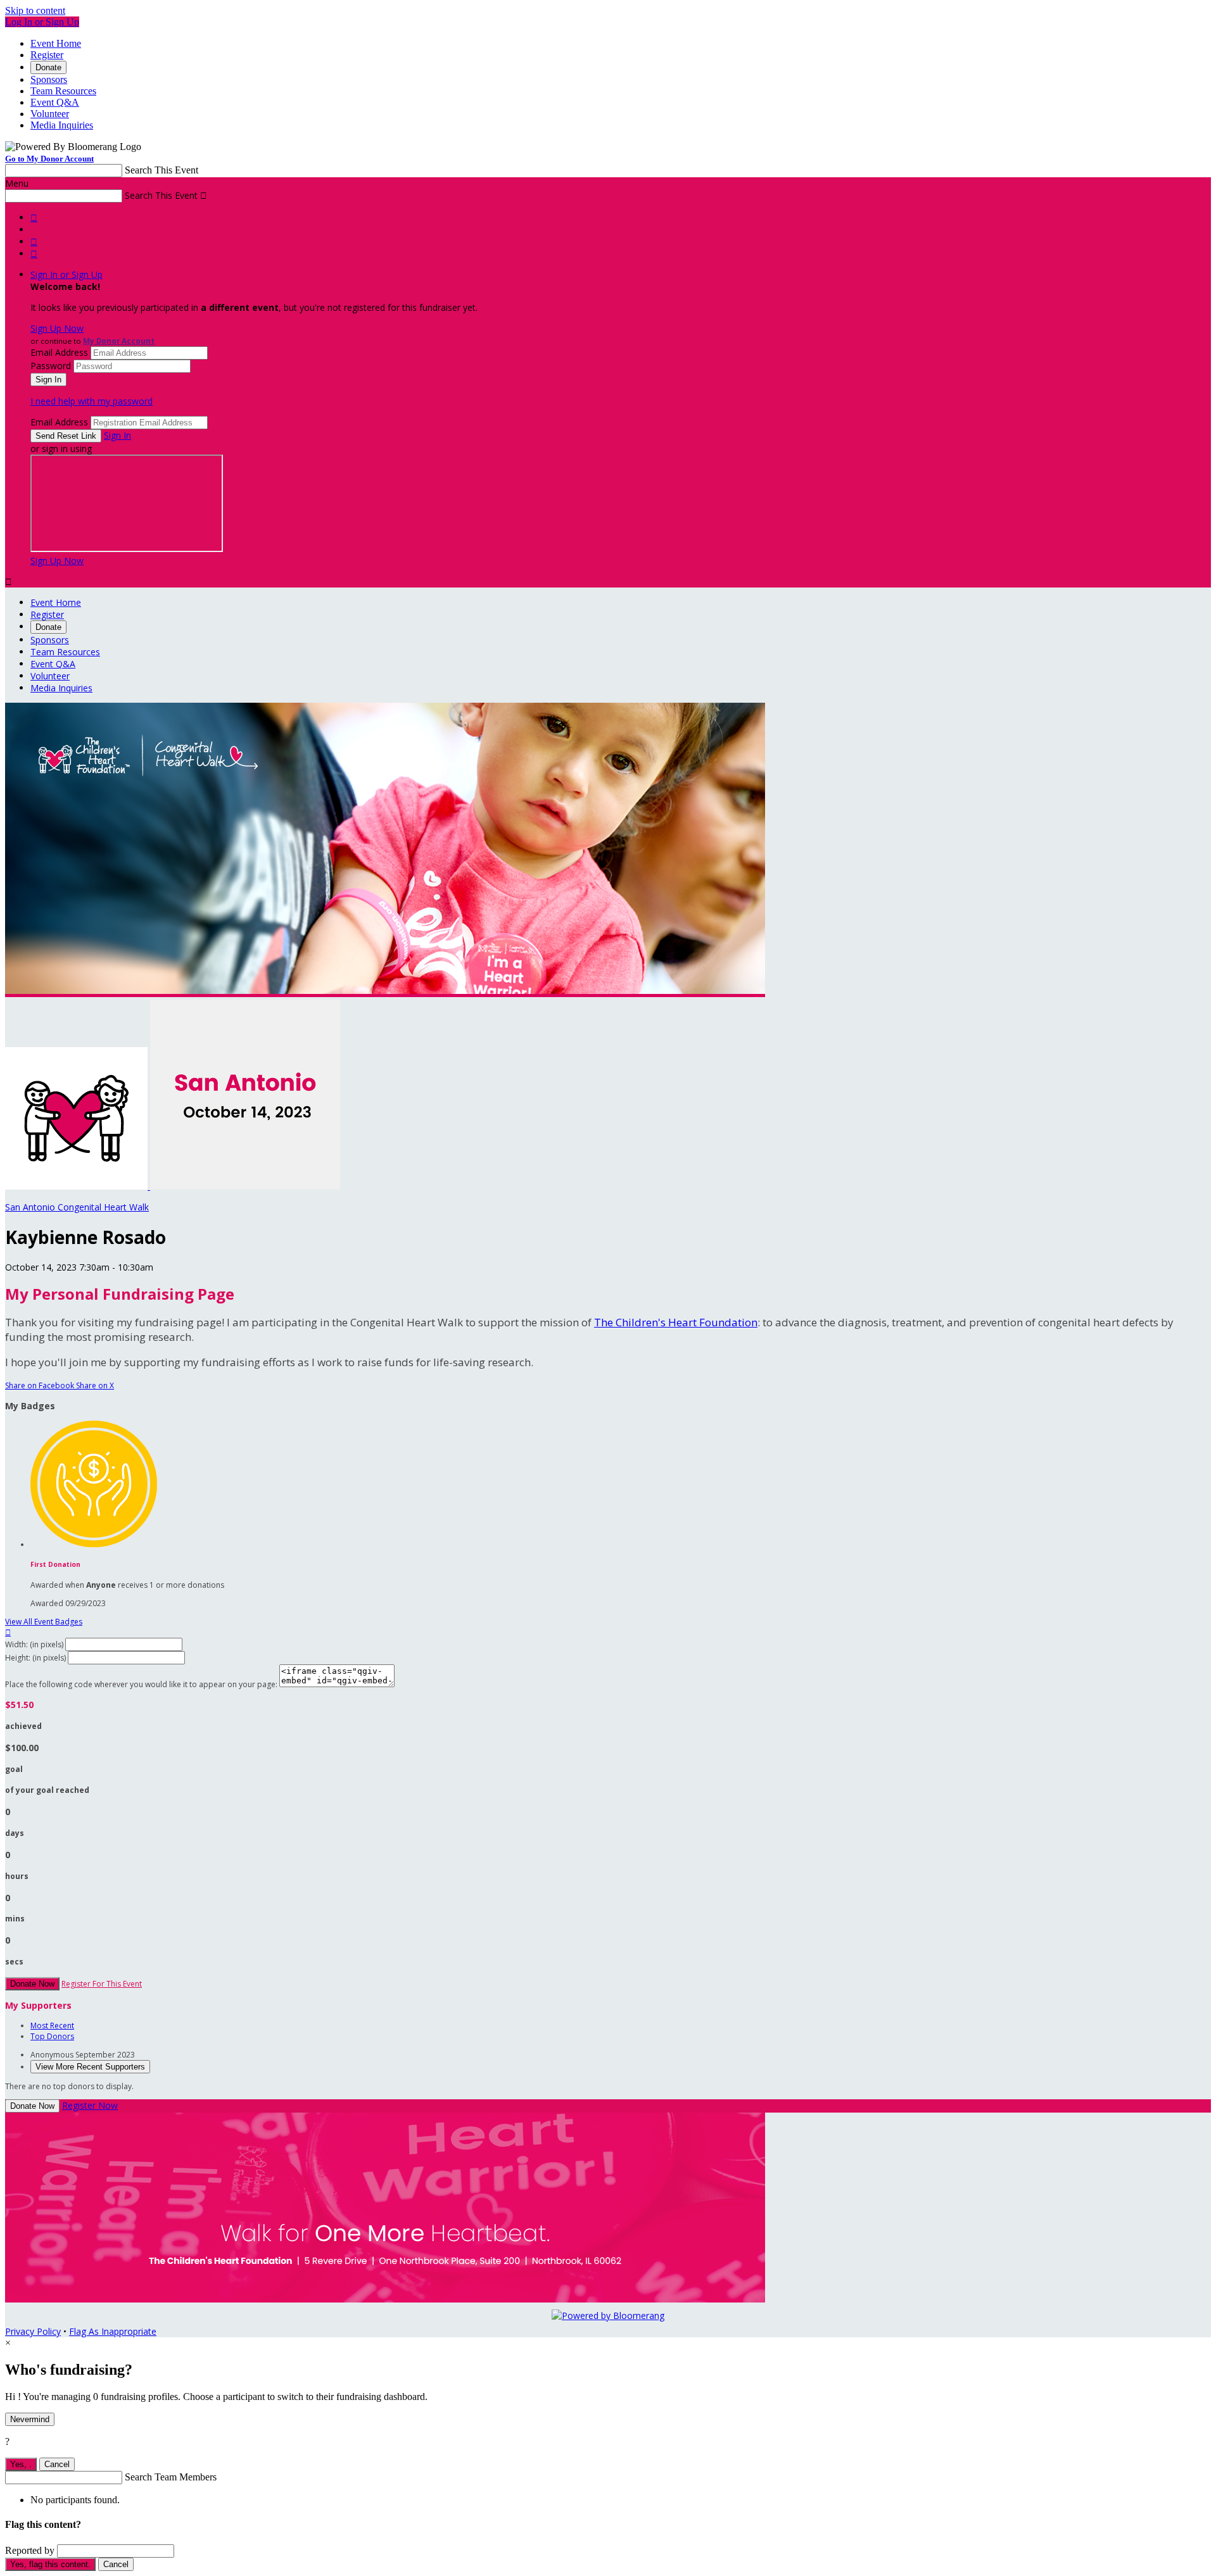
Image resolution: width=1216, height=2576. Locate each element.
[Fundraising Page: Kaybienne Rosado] (78, 1186)
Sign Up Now (57, 328)
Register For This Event (102, 1984)
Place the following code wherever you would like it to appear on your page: (141, 1684)
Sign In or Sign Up (66, 274)
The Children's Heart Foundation (676, 1322)
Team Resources (63, 91)
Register (47, 55)
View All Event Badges (44, 1622)
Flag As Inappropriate (113, 2331)
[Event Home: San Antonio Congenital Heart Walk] (245, 1186)
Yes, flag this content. (50, 2564)
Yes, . (21, 2464)
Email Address (59, 352)
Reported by (30, 2550)
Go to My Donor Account (49, 159)
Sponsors (49, 79)
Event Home (56, 43)
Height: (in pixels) (35, 1658)
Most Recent (52, 2026)
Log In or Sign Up (42, 22)
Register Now (90, 2105)
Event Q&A (55, 102)
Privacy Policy (33, 2331)
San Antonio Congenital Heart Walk (77, 1207)
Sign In (117, 435)
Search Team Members (171, 2477)
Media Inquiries (62, 125)
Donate (48, 67)
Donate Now (32, 1984)
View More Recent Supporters (90, 2067)
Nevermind (30, 2419)
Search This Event (161, 170)
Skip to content (35, 10)
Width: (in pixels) (34, 1644)
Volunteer (50, 114)
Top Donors (52, 2036)
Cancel (57, 2464)
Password (51, 366)
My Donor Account (119, 341)
